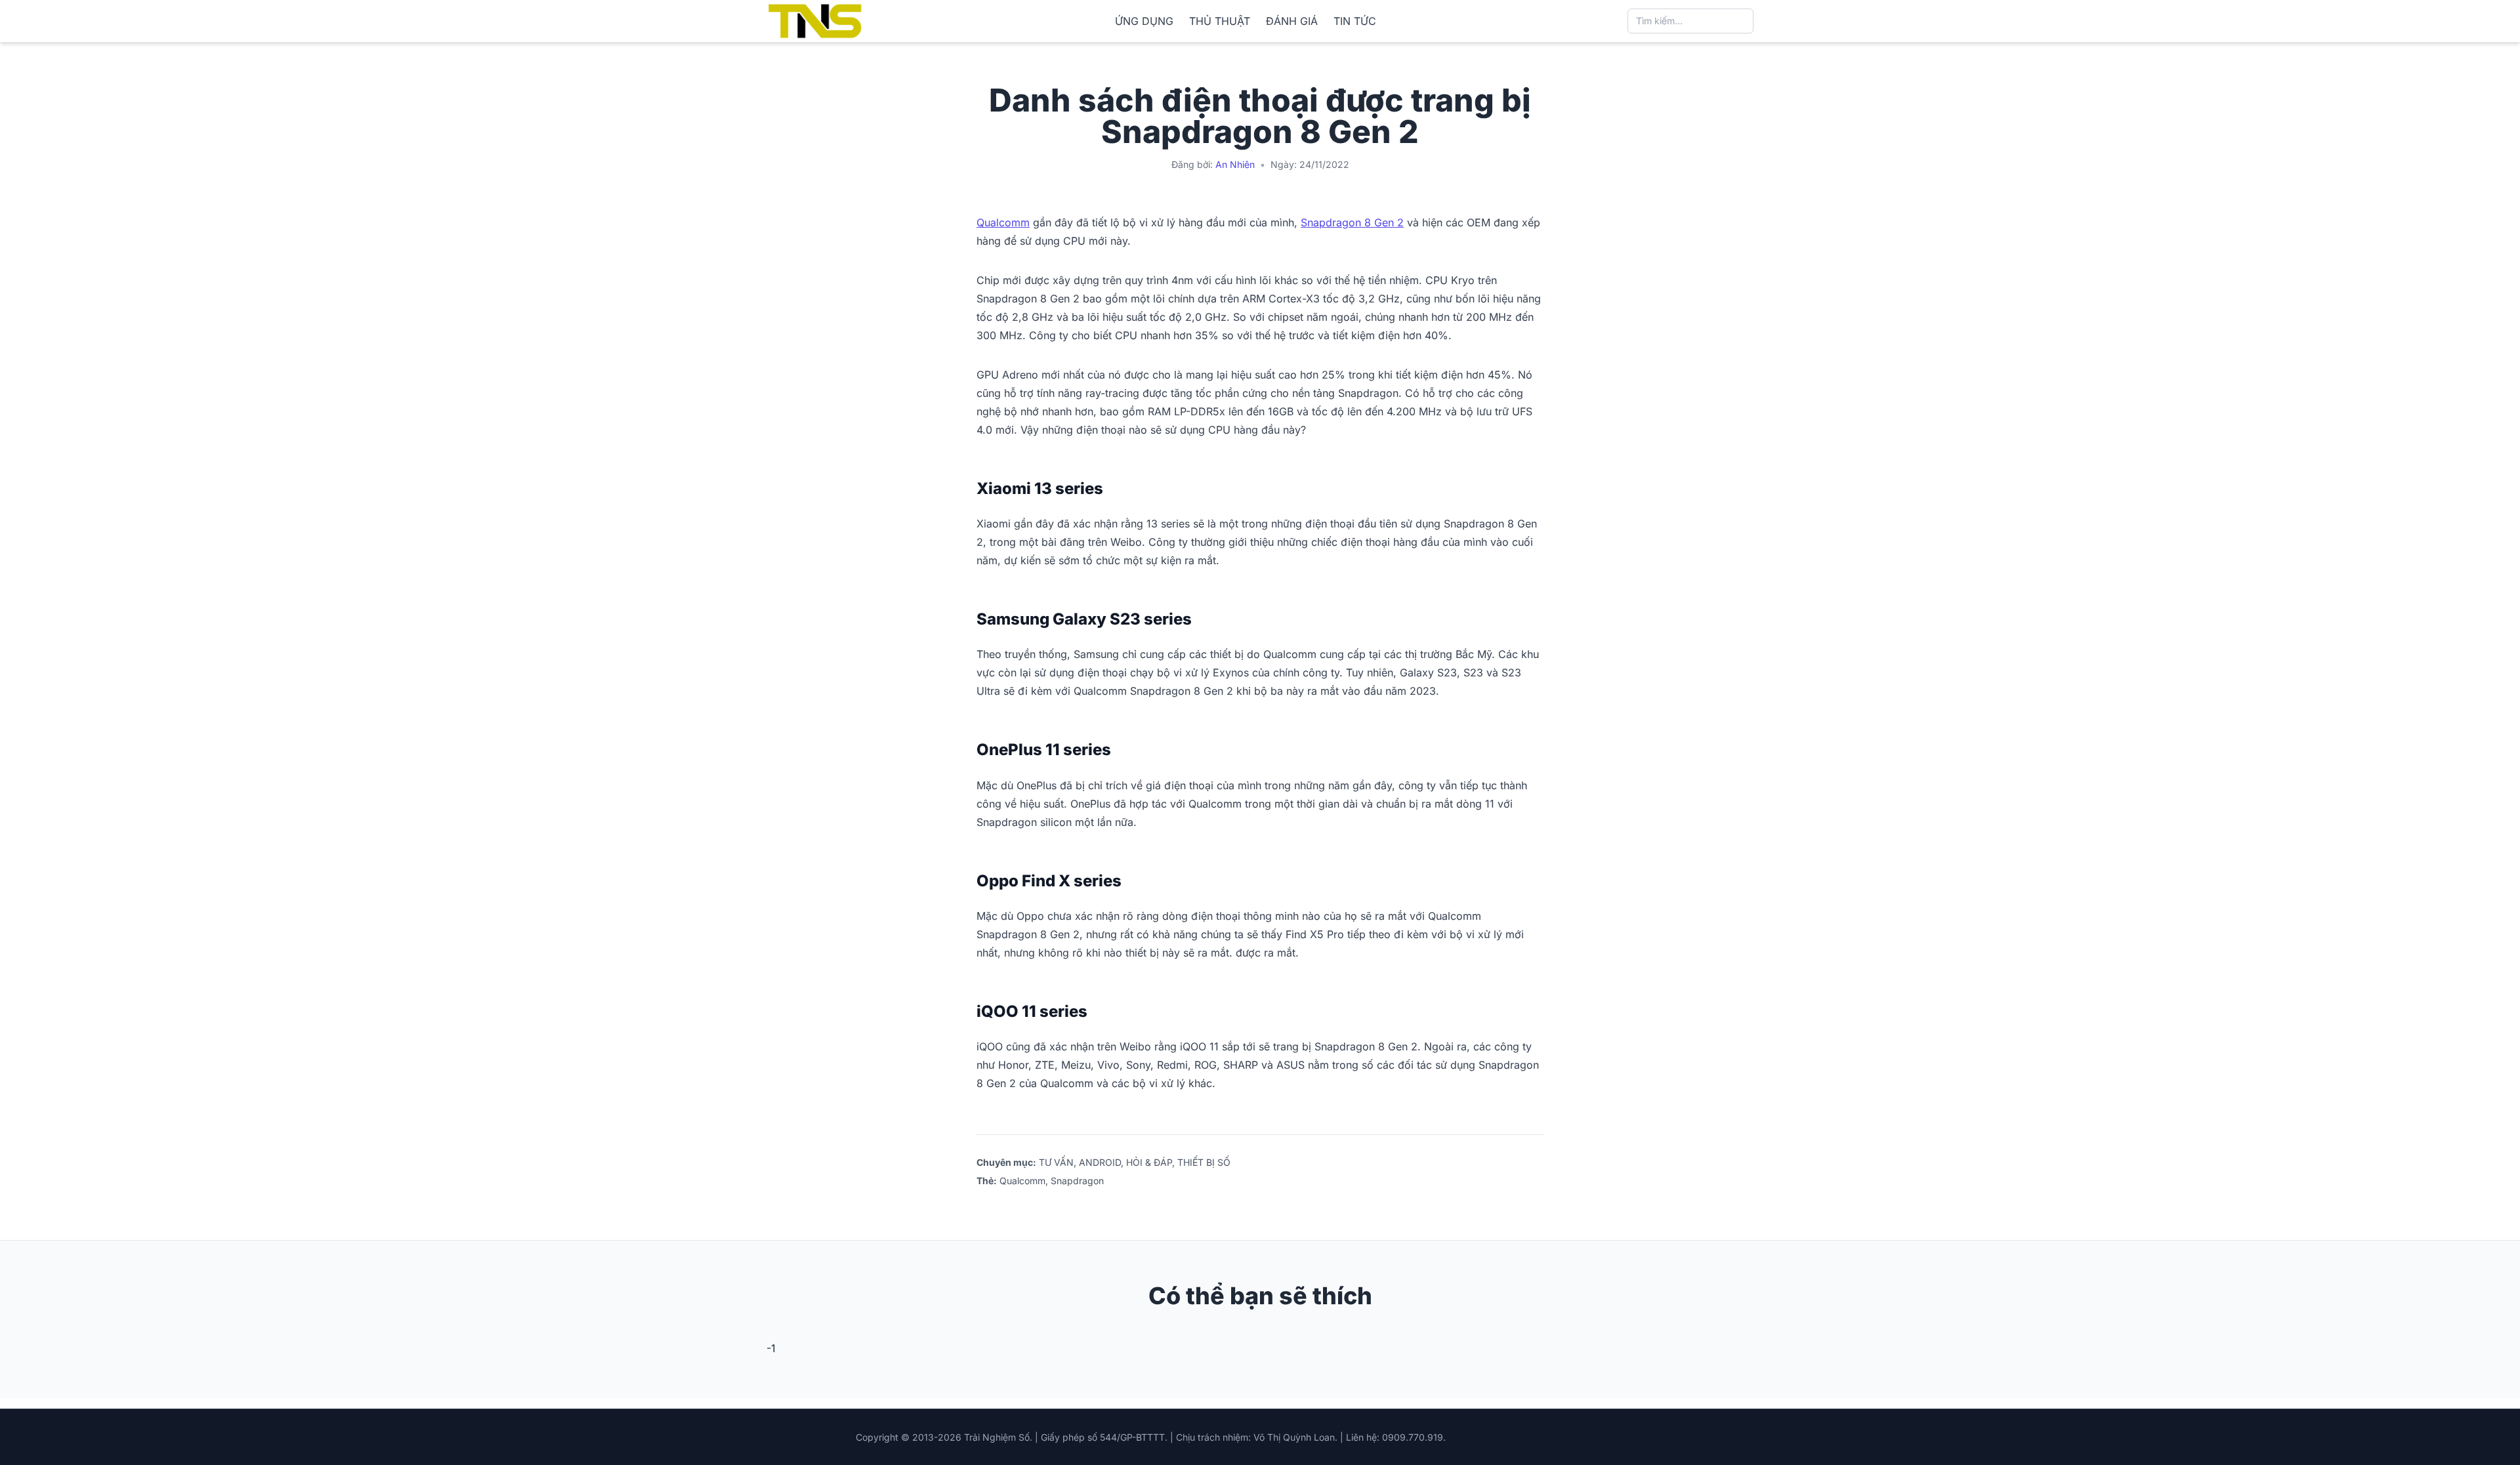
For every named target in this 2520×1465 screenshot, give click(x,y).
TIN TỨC (1355, 21)
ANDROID (1100, 1162)
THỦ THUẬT (1220, 21)
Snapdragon (1077, 1181)
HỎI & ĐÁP (1149, 1162)
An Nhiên (1235, 164)
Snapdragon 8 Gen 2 (1352, 222)
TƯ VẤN (1056, 1162)
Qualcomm (1003, 222)
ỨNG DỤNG (1144, 21)
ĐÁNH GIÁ (1292, 21)
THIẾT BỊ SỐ (1204, 1162)
